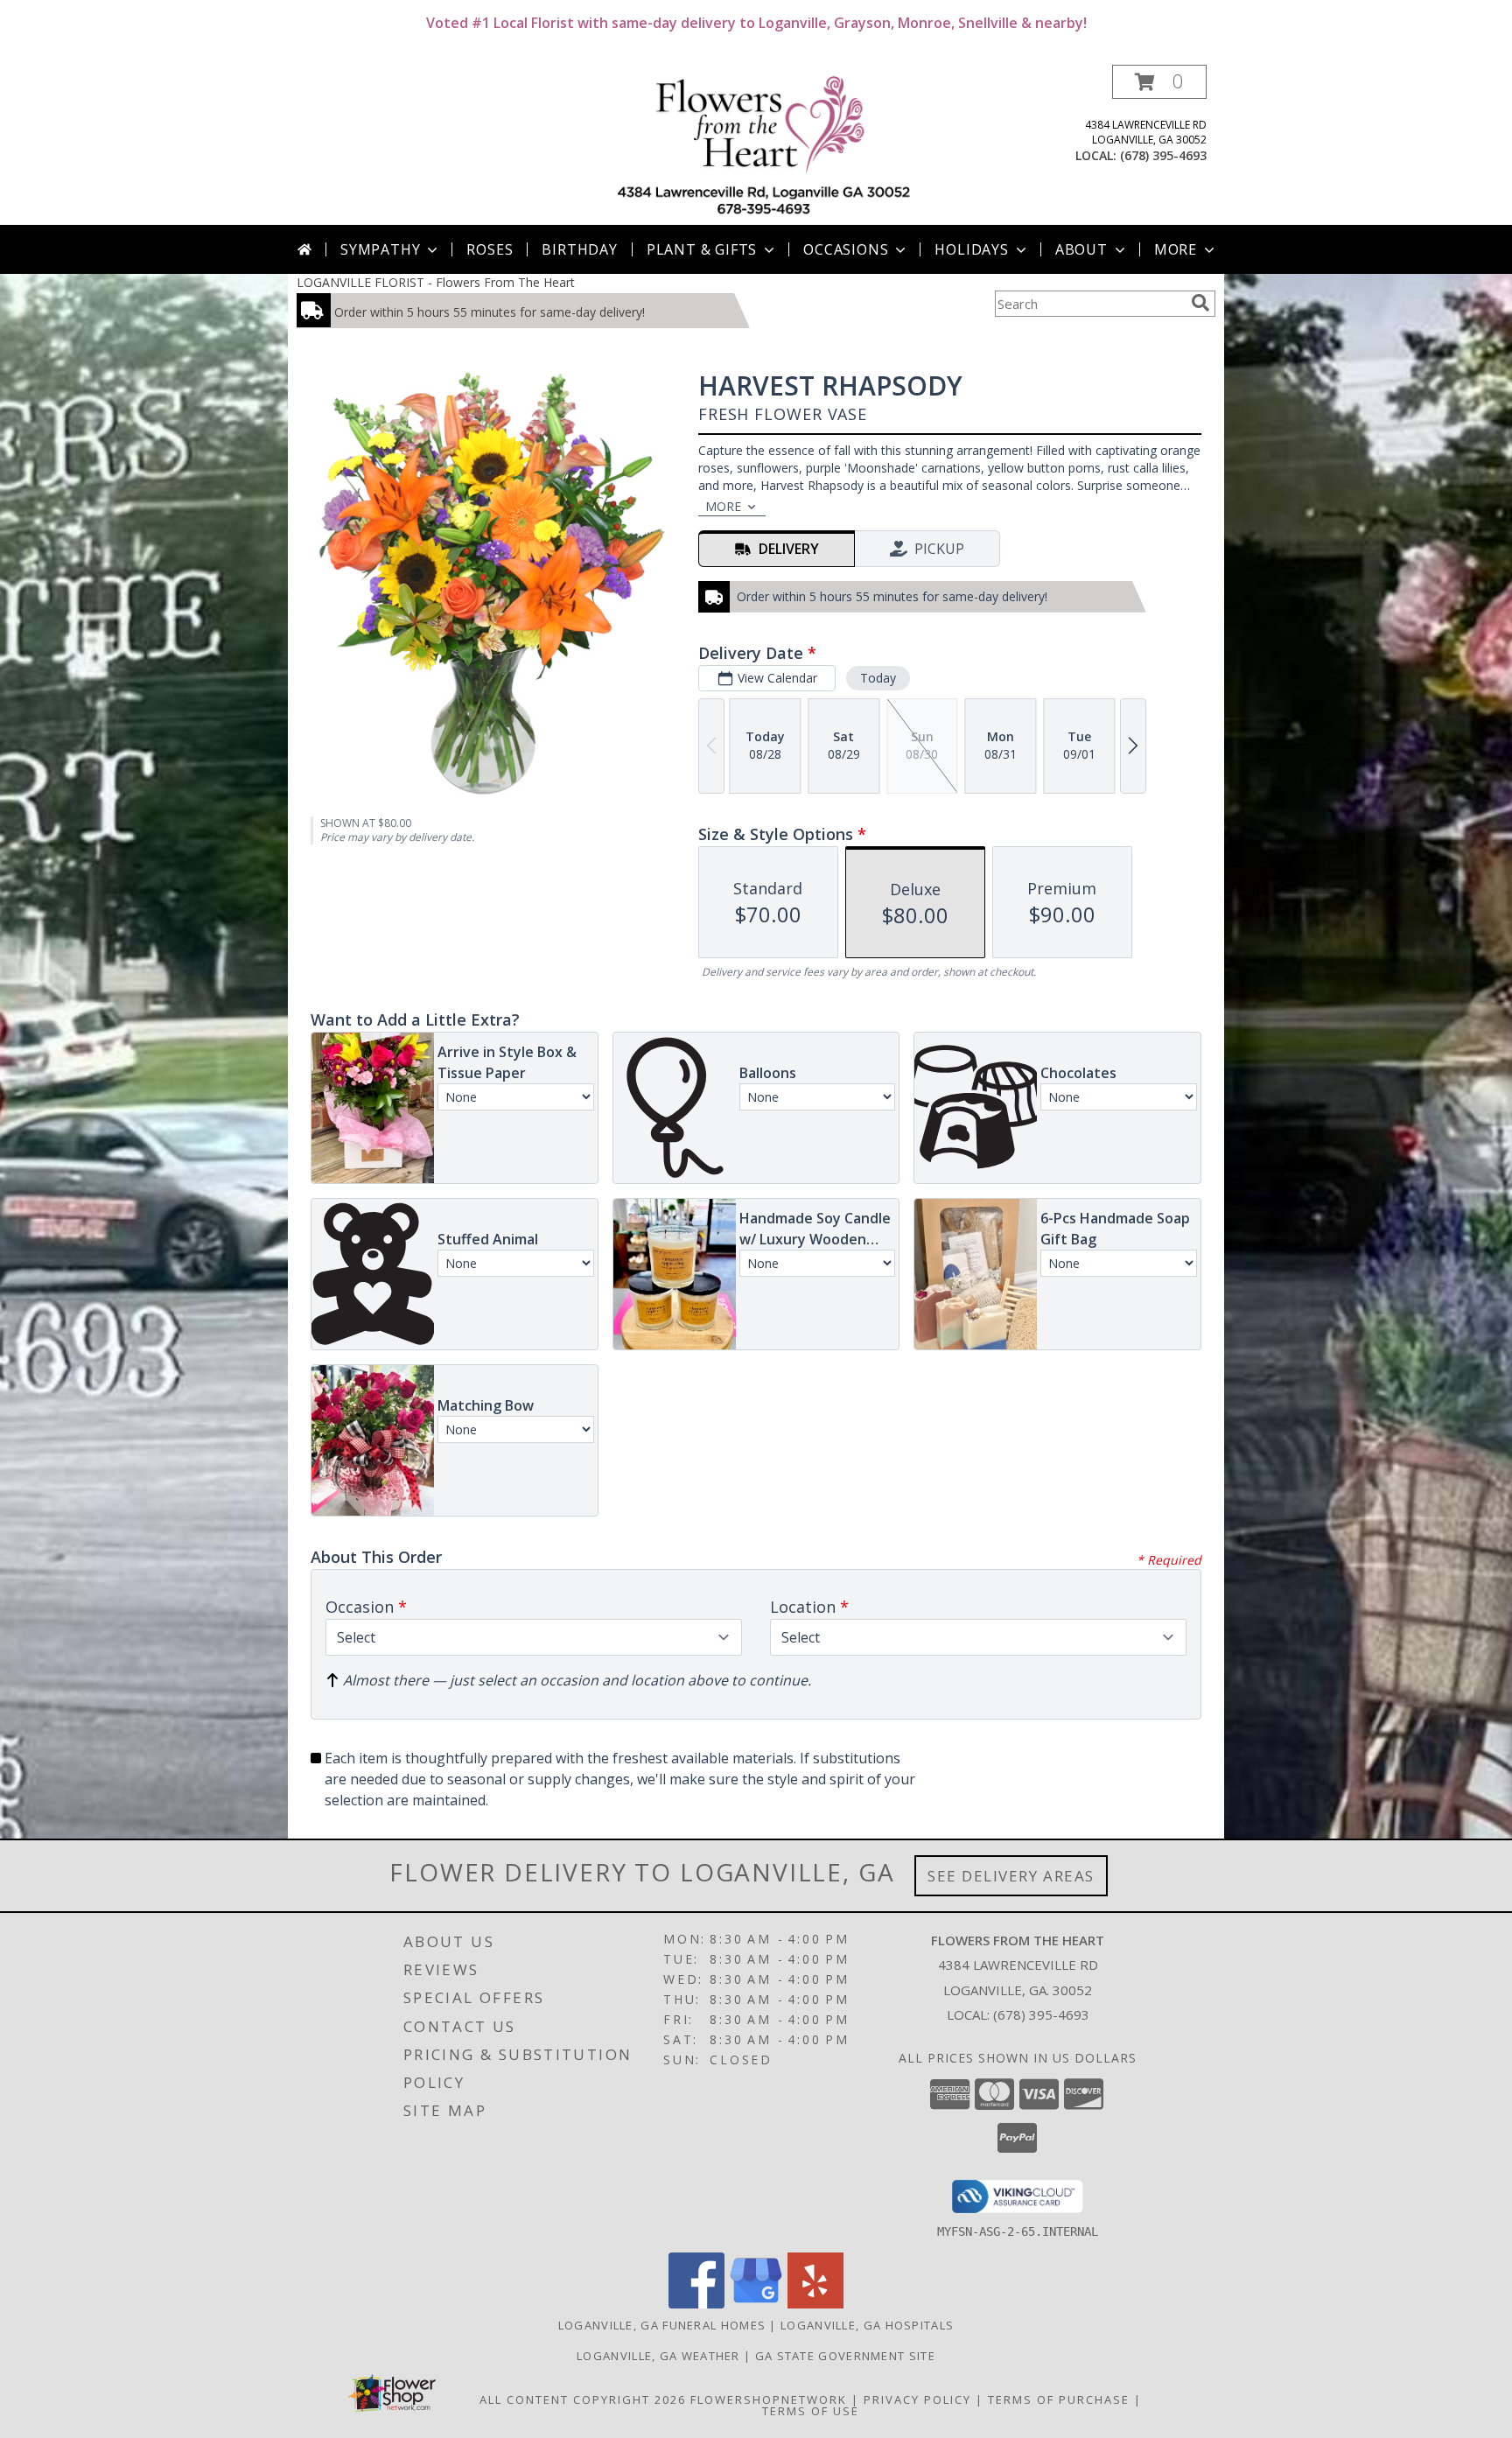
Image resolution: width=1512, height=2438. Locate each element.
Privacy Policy (917, 2399)
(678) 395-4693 (1163, 155)
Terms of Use (811, 2411)
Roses (490, 249)
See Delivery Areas (1011, 1876)
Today (878, 678)
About (1081, 249)
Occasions (846, 249)
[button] (1159, 82)
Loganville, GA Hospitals (867, 2325)
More (1176, 249)
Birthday (579, 249)
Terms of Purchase (1059, 2399)
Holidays (971, 249)
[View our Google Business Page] (756, 2304)
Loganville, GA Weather (658, 2356)
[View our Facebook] (696, 2304)
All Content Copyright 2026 (583, 2399)
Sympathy (380, 249)
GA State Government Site (845, 2356)
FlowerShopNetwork (769, 2399)
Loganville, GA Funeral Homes (662, 2325)
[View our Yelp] (815, 2304)
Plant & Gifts (702, 249)
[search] (1200, 303)
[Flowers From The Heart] (763, 145)
